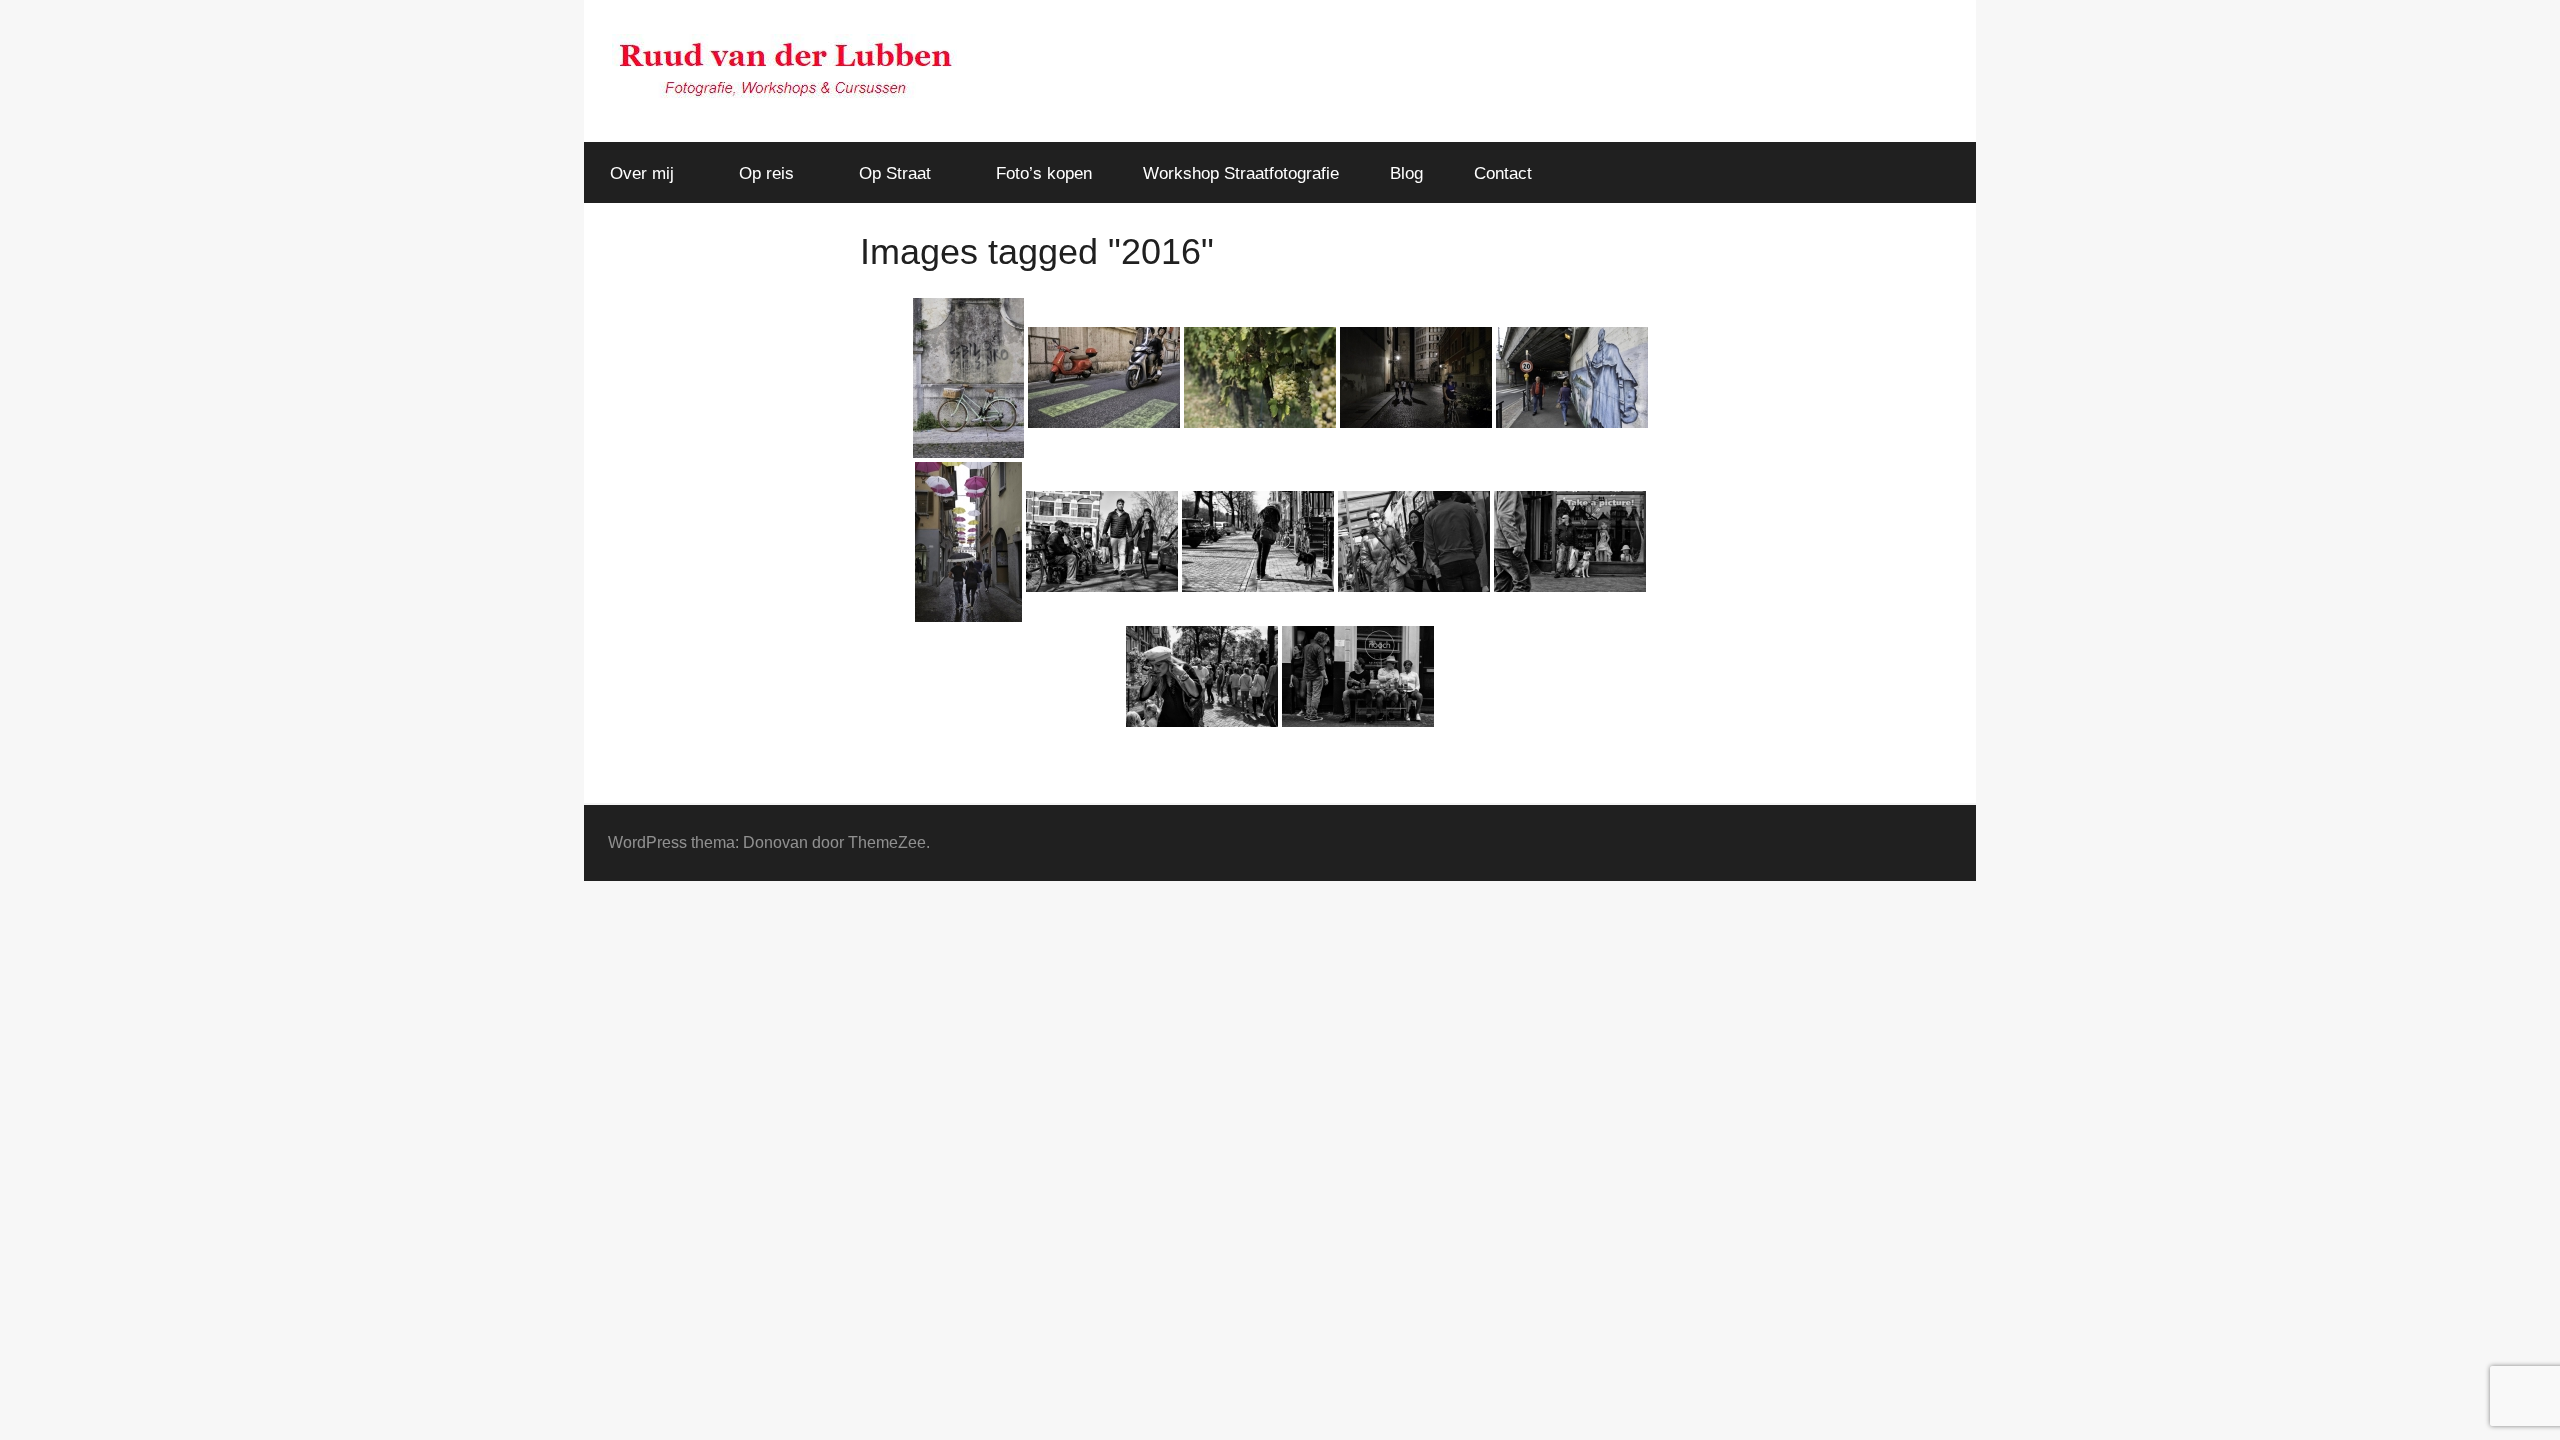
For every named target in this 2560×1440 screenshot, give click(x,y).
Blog (1406, 173)
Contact (1503, 173)
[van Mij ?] (1258, 541)
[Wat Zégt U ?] (1202, 676)
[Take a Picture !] (1570, 541)
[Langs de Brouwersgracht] (1102, 541)
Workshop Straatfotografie (1241, 173)
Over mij (642, 173)
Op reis (766, 173)
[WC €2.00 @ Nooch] (1358, 676)
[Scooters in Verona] (1104, 377)
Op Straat (895, 173)
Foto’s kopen (1044, 173)
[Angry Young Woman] (1414, 541)
